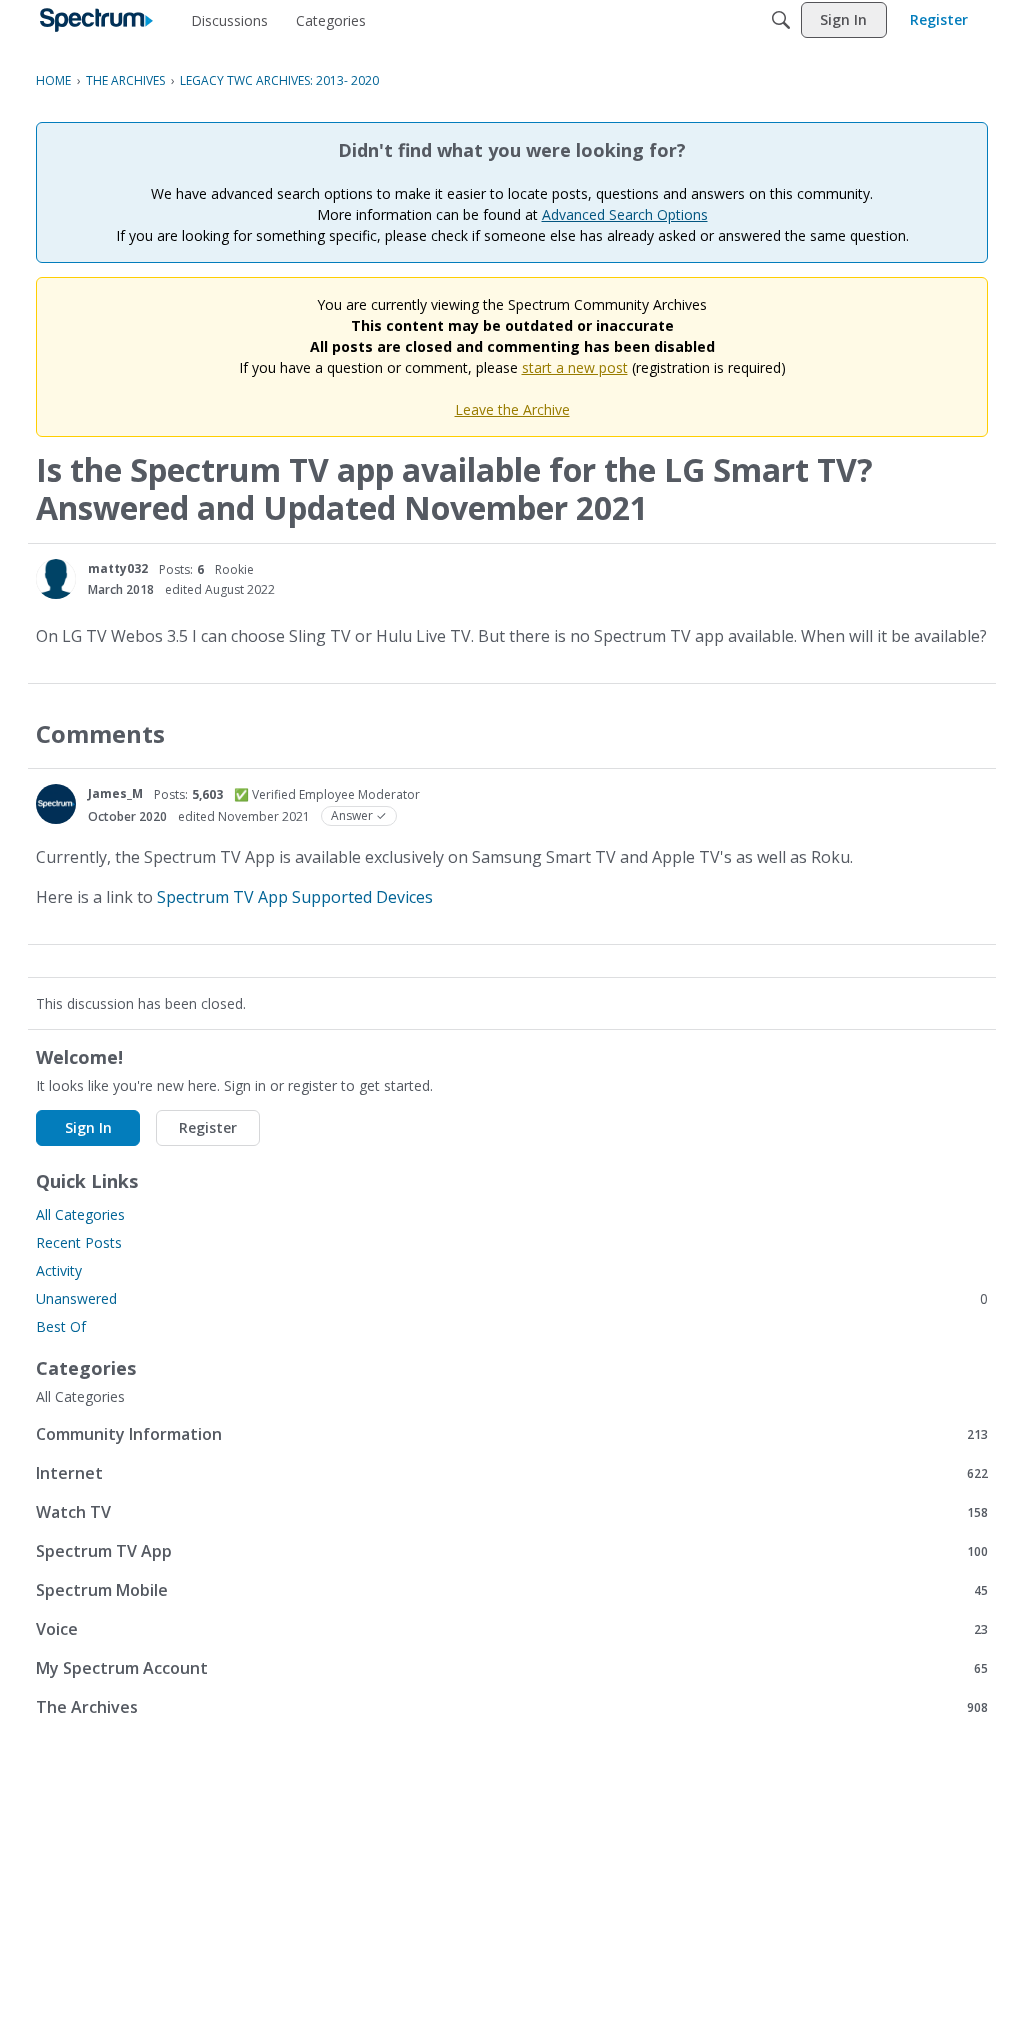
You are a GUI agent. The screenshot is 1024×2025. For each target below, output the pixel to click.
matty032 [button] (118, 568)
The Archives (512, 1706)
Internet (512, 1472)
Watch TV (512, 1511)
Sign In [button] (88, 1127)
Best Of (61, 1326)
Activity (59, 1270)
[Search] (781, 20)
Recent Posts (79, 1242)
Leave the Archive (512, 409)
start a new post (575, 367)
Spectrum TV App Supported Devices (295, 897)
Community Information (512, 1433)
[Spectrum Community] (96, 20)
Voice (512, 1628)
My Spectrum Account (512, 1667)
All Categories (80, 1214)
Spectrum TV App (512, 1550)
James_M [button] (115, 793)
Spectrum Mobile (512, 1589)
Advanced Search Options (625, 214)
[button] (56, 579)
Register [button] (208, 1127)
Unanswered (512, 1298)
